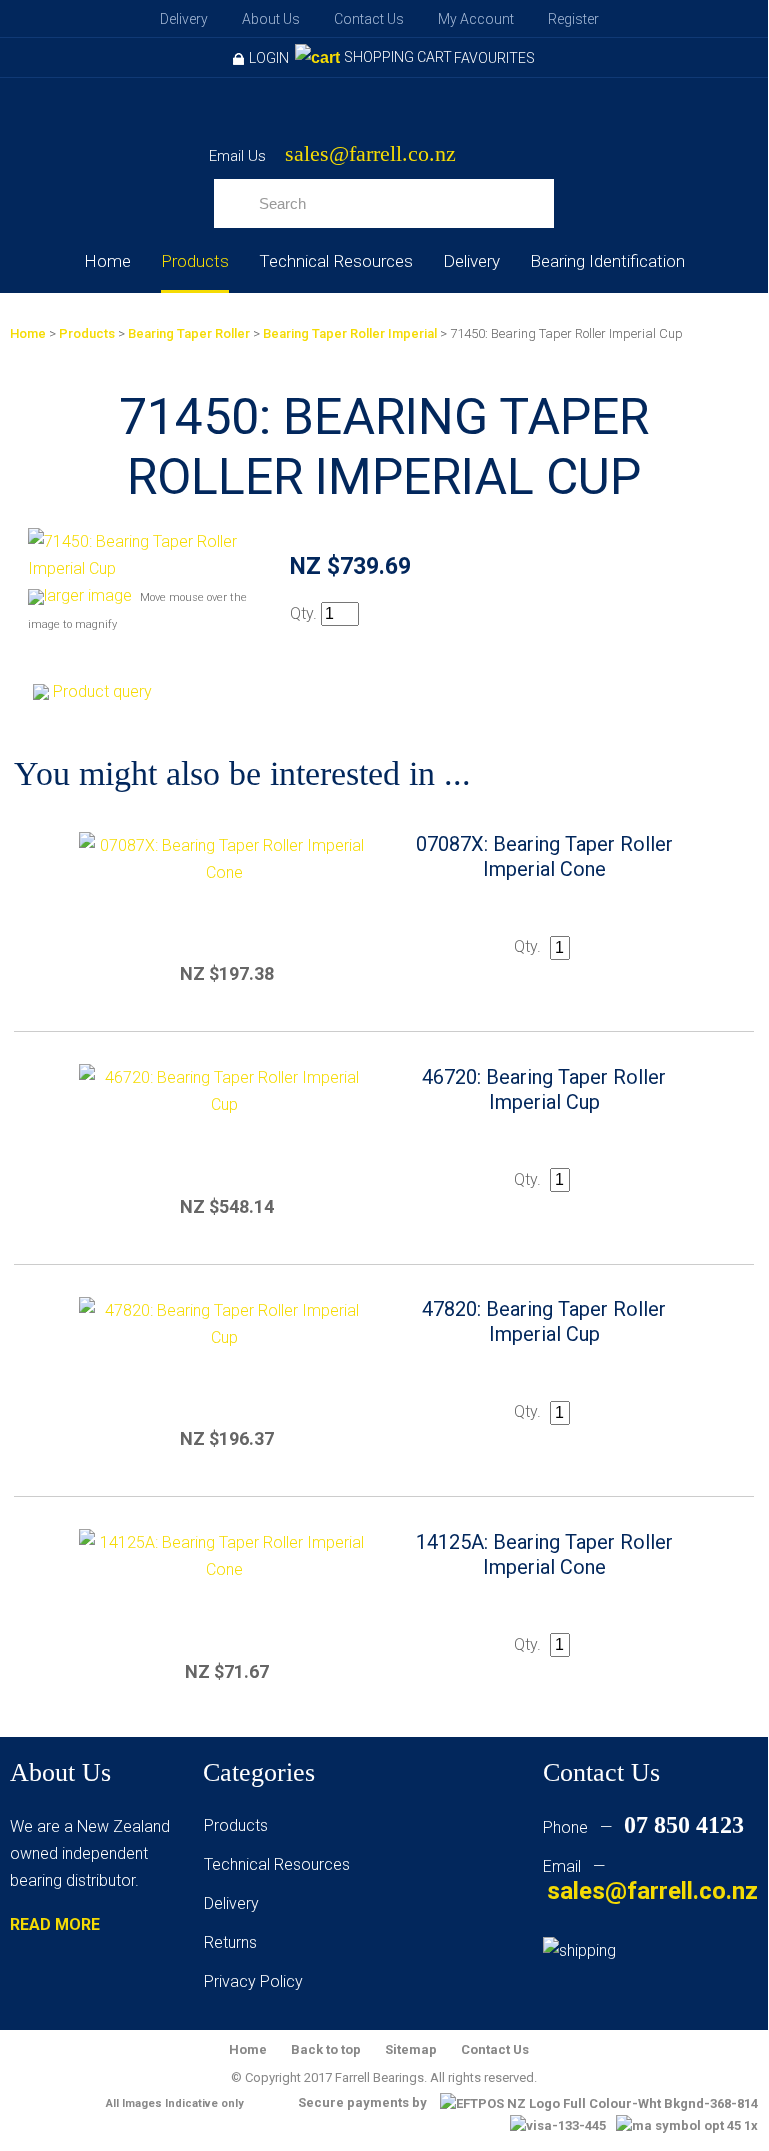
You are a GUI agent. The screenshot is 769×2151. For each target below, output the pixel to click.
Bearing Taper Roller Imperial (350, 333)
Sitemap (411, 2049)
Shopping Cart (398, 57)
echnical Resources (281, 1864)
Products (195, 261)
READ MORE (55, 1924)
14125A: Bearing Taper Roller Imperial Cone (544, 1554)
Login (269, 58)
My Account (476, 19)
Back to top (326, 2049)
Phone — (643, 1827)
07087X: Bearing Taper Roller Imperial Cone (544, 856)
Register (573, 19)
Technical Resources (336, 261)
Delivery (184, 19)
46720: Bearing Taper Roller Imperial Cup (544, 1089)
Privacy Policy (253, 1981)
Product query (102, 691)
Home (107, 261)
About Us (271, 19)
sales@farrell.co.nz (370, 154)
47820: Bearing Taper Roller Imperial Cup (544, 1321)
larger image (88, 595)
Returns (230, 1942)
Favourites (494, 58)
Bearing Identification (607, 261)
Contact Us (369, 19)
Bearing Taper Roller (189, 333)
